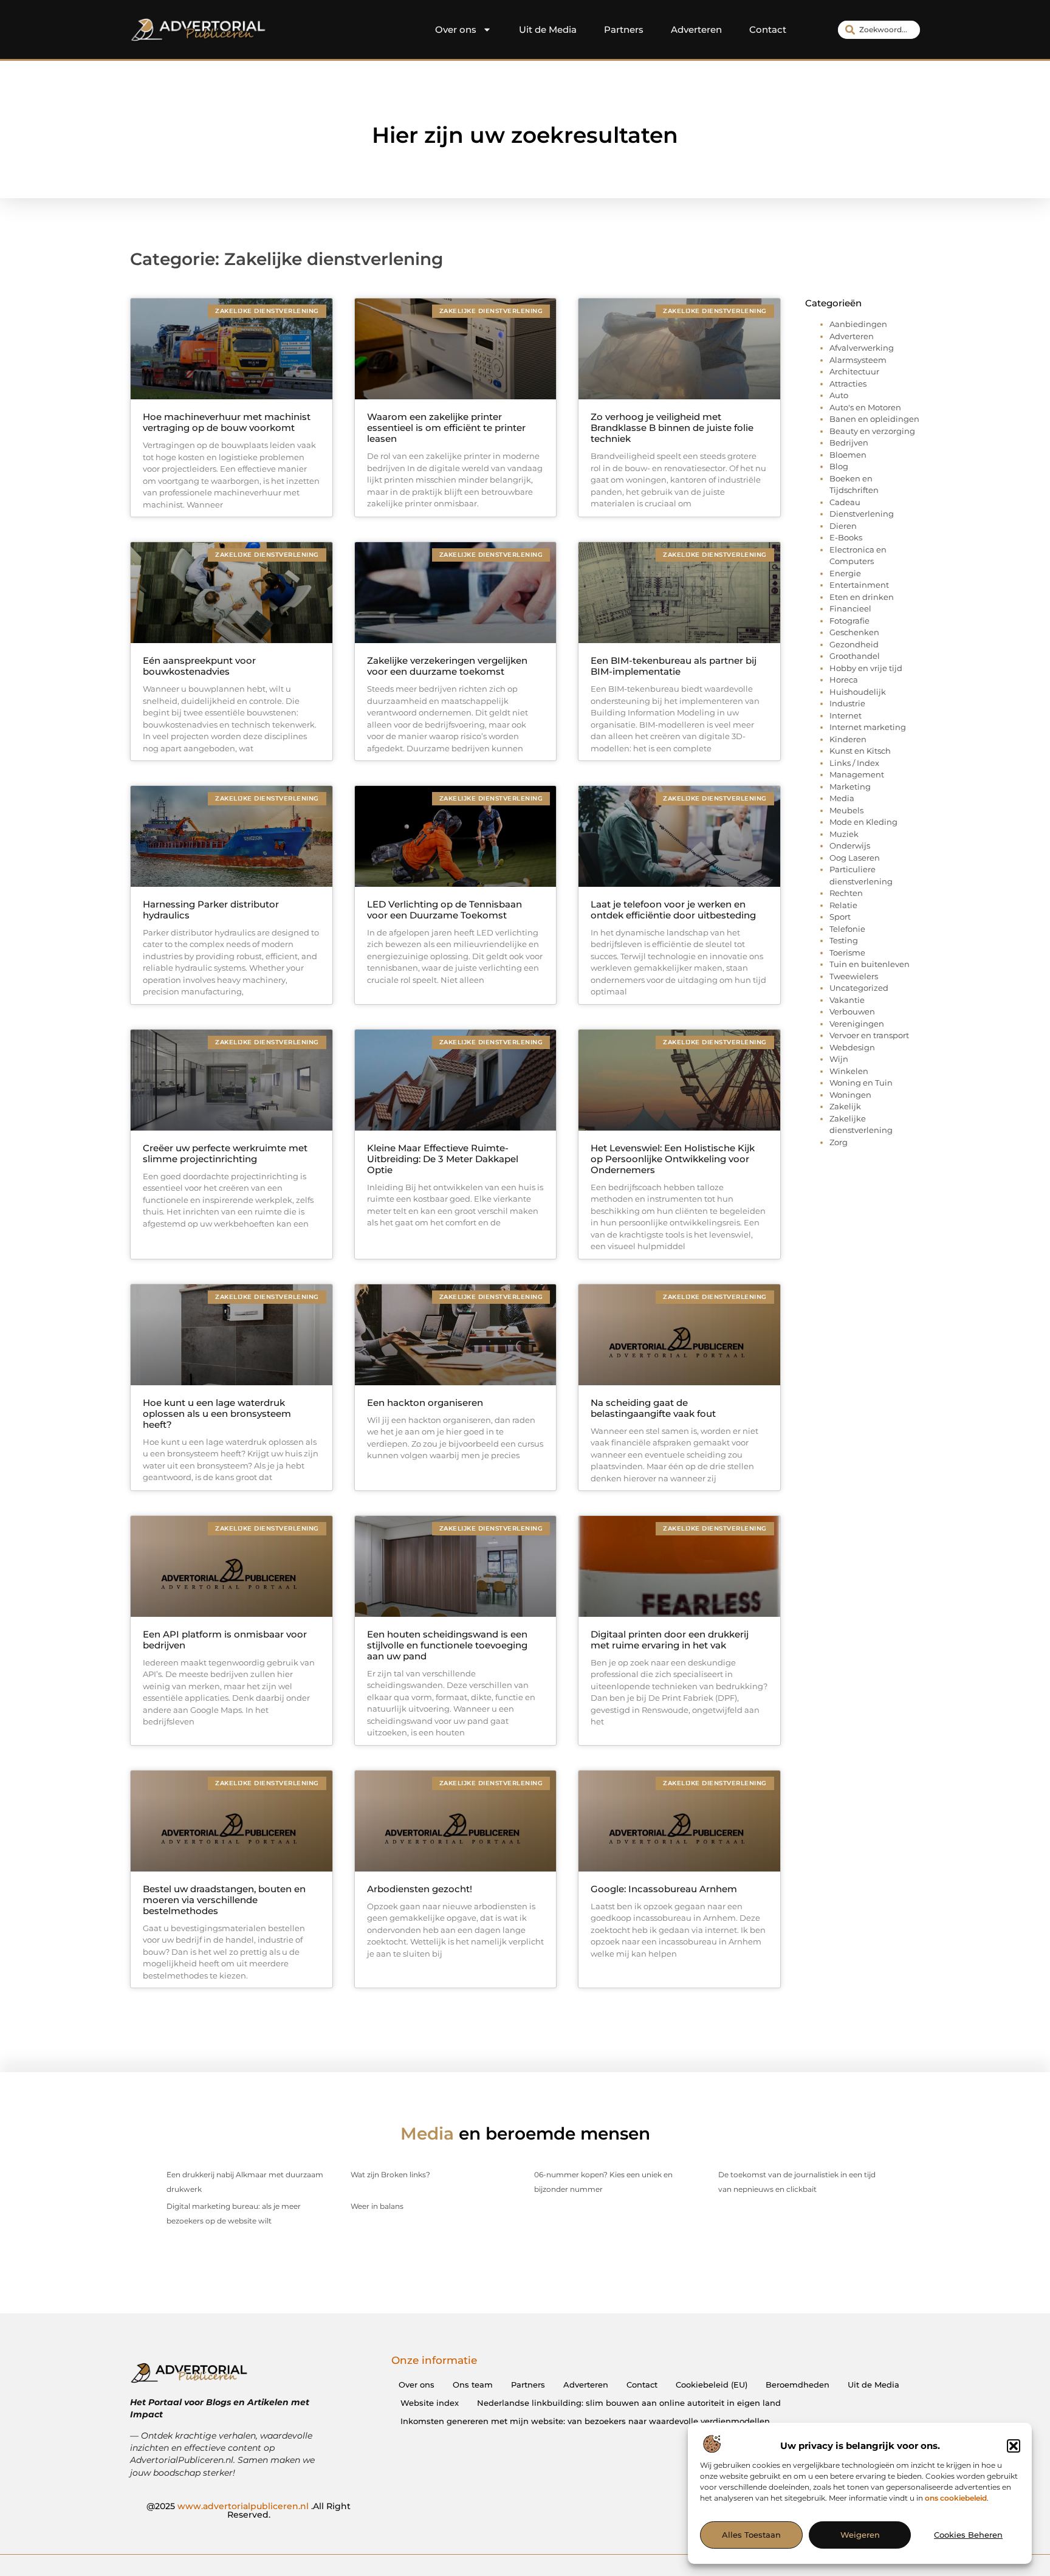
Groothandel (855, 656)
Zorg (839, 1142)
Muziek (844, 834)
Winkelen (849, 1071)
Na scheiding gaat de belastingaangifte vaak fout (653, 1408)
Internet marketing (868, 727)
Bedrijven (849, 443)
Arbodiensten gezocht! (420, 1889)
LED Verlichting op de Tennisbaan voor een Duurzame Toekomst (444, 910)
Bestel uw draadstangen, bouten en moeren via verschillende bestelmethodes (224, 1900)
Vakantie (847, 1000)
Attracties (848, 384)
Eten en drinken (862, 597)
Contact (768, 29)
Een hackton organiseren (425, 1403)
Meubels (846, 810)
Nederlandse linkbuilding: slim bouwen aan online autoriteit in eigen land (629, 2403)
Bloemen (848, 455)
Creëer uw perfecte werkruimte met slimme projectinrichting (225, 1153)
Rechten (846, 893)
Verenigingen (857, 1024)
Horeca (844, 680)
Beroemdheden (798, 2385)
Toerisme (847, 952)
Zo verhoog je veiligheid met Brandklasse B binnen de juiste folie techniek (672, 428)
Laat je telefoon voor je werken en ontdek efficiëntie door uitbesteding (673, 910)
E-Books (846, 537)
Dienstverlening (862, 514)
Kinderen (848, 739)
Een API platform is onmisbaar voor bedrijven (225, 1640)
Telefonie (847, 929)
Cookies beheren (968, 2535)
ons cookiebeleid (956, 2498)
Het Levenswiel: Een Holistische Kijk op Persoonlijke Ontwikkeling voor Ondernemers (673, 1159)
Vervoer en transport (869, 1035)
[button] (1014, 2446)
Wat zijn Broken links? (390, 2175)
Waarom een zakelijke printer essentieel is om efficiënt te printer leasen (446, 428)
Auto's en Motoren (865, 407)
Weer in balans (377, 2206)
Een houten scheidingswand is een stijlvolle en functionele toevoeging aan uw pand (447, 1645)
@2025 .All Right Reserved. (249, 2510)
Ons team (473, 2385)
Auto (839, 395)
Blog (839, 466)
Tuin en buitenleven (870, 964)
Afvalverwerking (862, 348)
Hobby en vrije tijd (866, 668)
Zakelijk (845, 1106)
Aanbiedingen (858, 324)
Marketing (850, 787)
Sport (840, 917)
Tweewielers (854, 976)
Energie (845, 573)
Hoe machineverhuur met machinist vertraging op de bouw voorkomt (227, 422)
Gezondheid (854, 644)
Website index (430, 2403)
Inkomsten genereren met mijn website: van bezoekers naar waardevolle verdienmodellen (585, 2421)
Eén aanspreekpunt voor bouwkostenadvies (199, 666)
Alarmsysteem (858, 360)
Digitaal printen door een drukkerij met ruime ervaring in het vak (670, 1640)
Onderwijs (850, 845)
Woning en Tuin (861, 1083)
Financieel (850, 608)
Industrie (847, 703)
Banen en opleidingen (874, 419)
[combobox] (879, 30)
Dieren (843, 526)
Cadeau (845, 502)
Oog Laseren (855, 858)
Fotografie (849, 621)
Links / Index (854, 763)
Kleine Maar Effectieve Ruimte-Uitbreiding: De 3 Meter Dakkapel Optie (443, 1159)
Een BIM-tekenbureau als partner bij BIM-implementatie (674, 666)
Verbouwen (852, 1011)
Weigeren (860, 2535)
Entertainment (859, 585)
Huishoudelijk (858, 692)
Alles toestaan (751, 2535)
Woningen (850, 1095)
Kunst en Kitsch (860, 751)
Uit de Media (548, 29)
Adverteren (696, 29)
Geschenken (854, 632)
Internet (846, 715)
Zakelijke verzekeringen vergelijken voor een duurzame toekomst (447, 666)
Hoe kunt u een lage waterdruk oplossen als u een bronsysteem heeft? (217, 1414)
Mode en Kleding (863, 822)
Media (842, 798)
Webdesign (852, 1047)
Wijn (839, 1059)
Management (857, 774)
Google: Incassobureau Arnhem (664, 1889)
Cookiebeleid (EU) (712, 2385)
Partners (624, 29)
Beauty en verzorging (872, 431)
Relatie (843, 905)
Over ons (456, 29)
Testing (844, 940)
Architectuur (854, 371)
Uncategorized (859, 988)
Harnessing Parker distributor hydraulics (211, 910)
